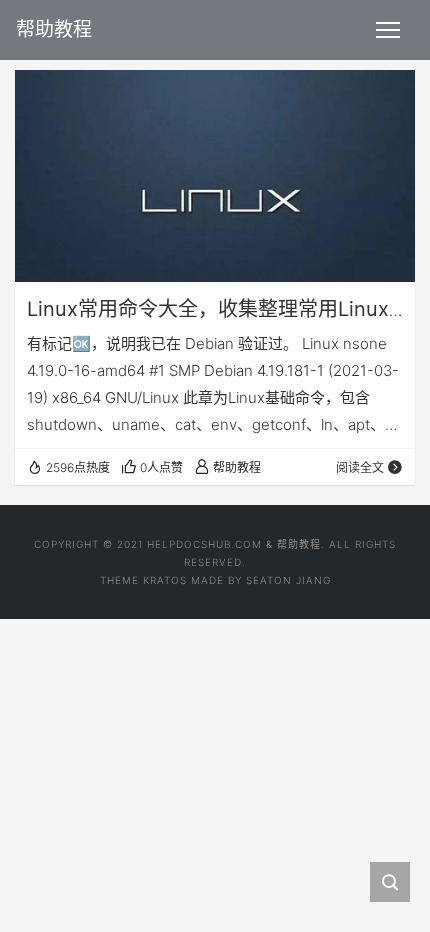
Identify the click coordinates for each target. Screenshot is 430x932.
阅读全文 (360, 467)
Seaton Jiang (288, 580)
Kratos (165, 580)
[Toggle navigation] (388, 30)
